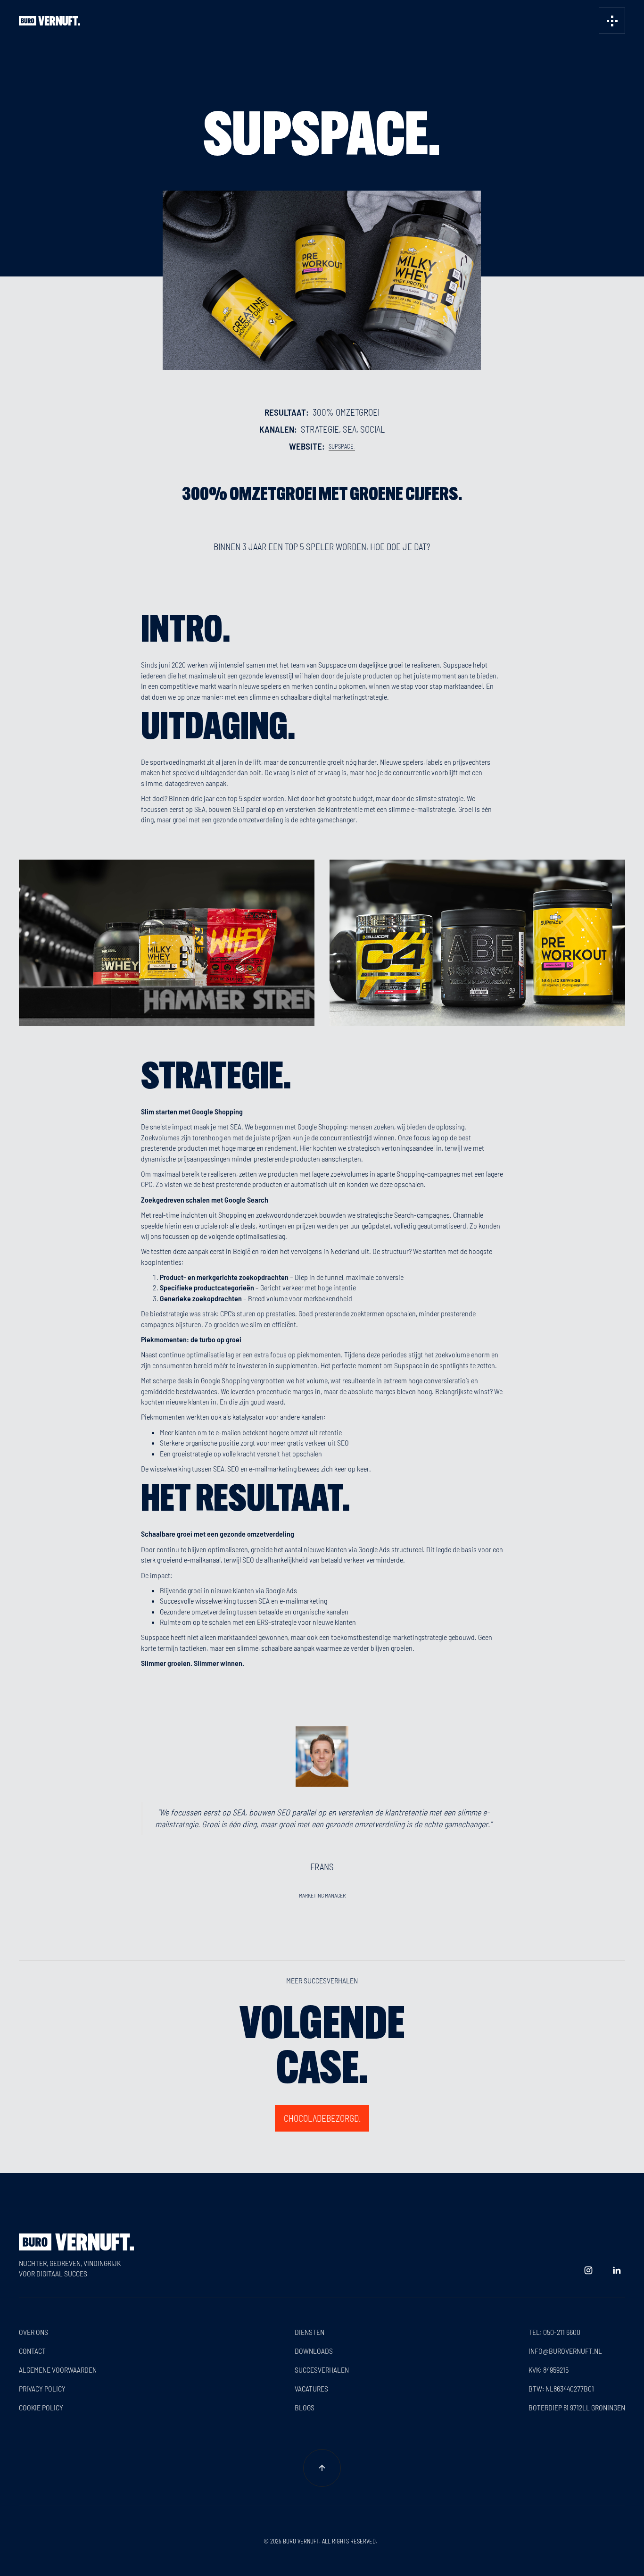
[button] (612, 21)
